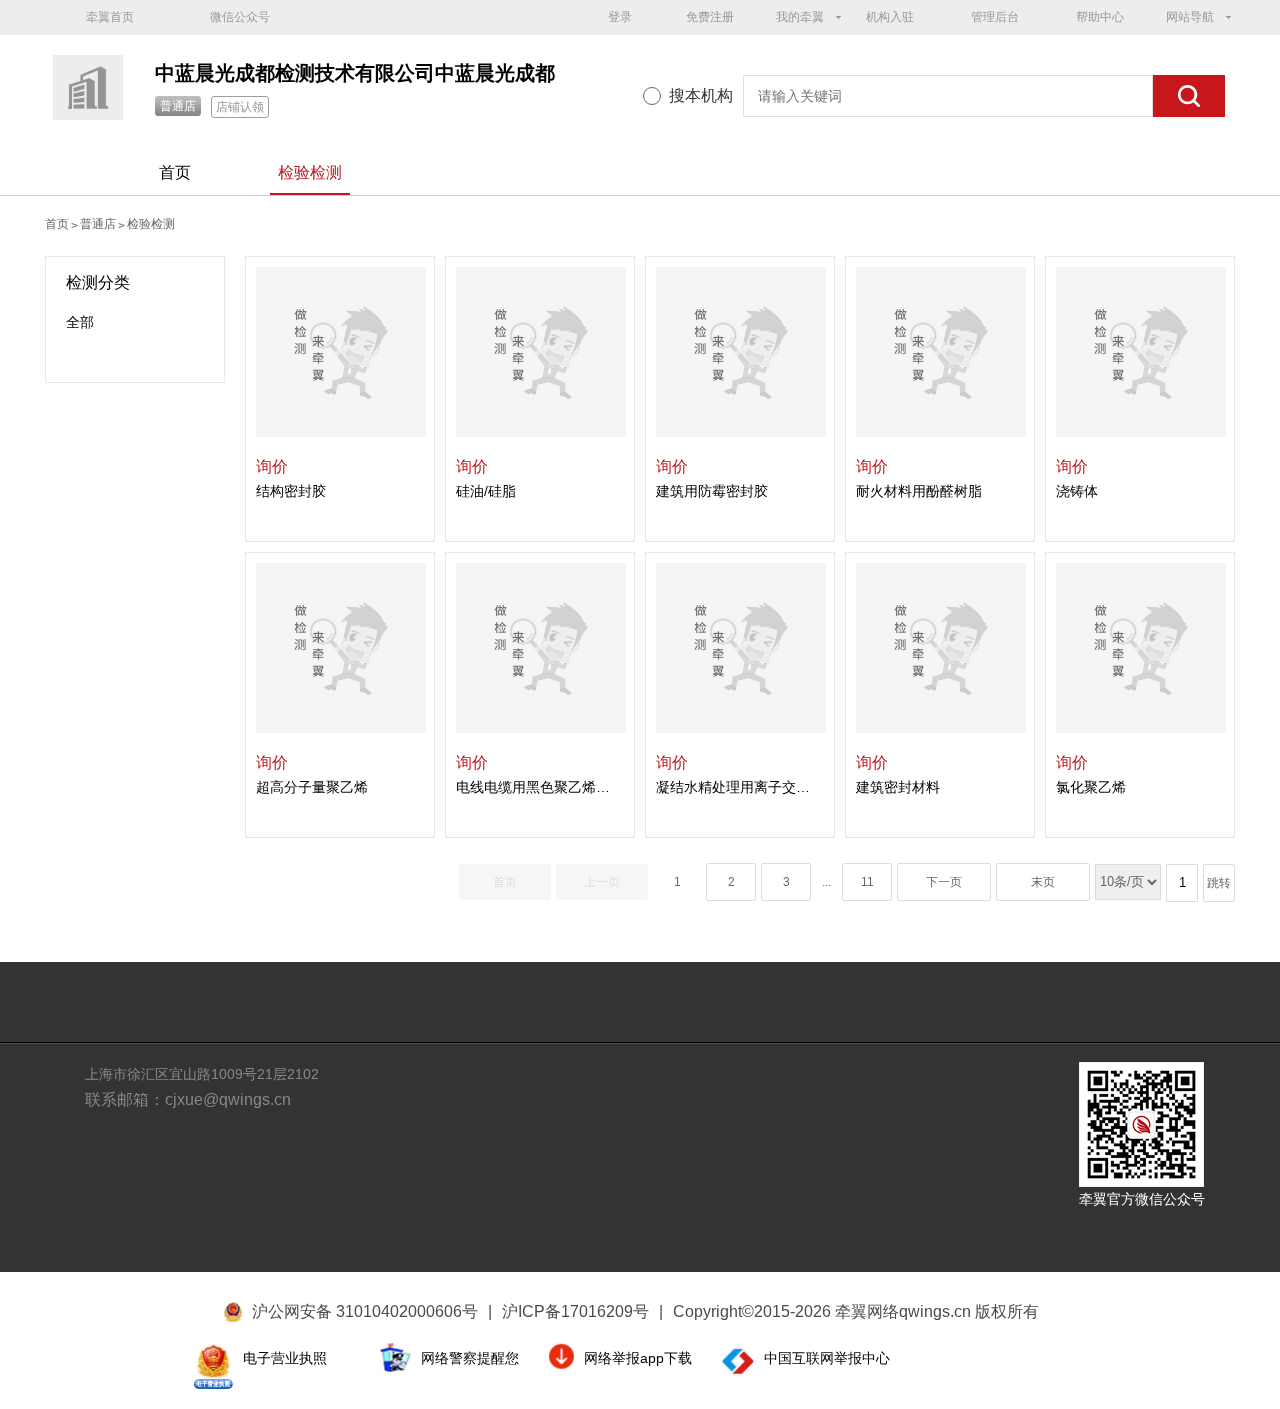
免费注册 (710, 17)
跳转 (1219, 883)
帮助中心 (1100, 17)
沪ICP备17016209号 (582, 1311)
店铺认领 (240, 107)
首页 (175, 172)
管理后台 (995, 17)
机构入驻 (890, 17)
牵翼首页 (110, 17)
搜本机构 (701, 95)
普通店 (178, 106)
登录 (620, 17)
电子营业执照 (285, 1358)
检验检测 (310, 172)
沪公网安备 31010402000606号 (365, 1311)
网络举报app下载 (638, 1358)
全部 (80, 322)
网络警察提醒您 (470, 1358)
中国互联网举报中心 (827, 1358)
